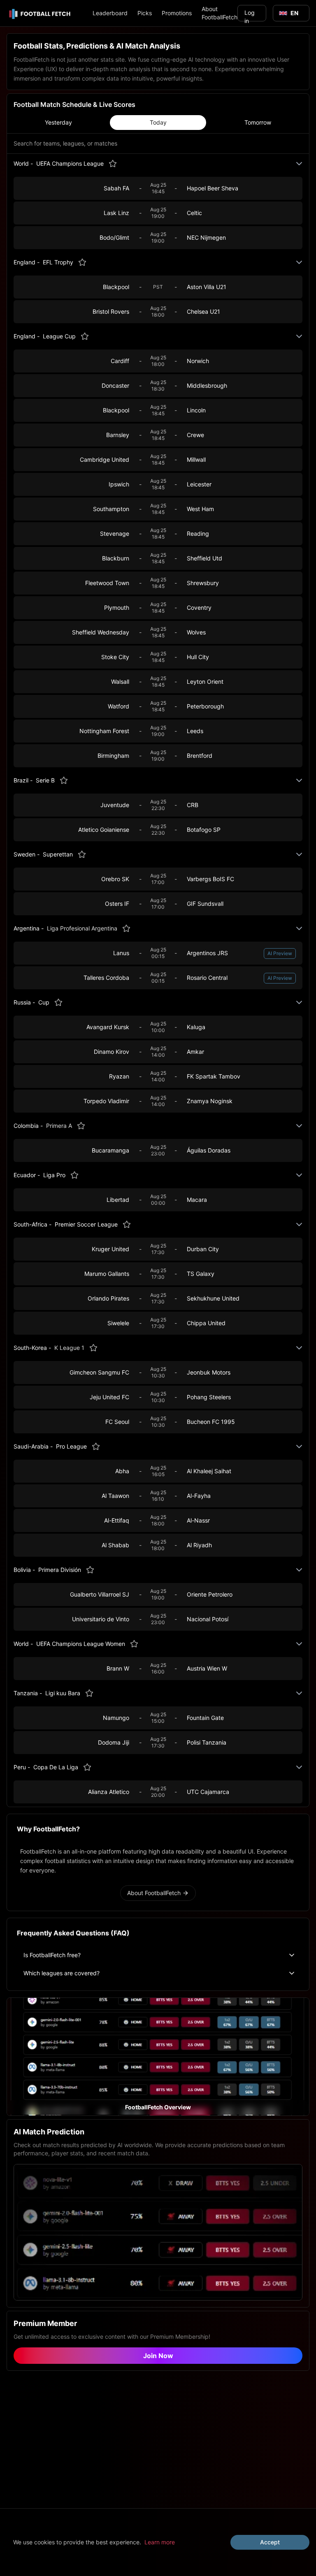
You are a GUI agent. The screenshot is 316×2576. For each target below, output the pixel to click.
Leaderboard (110, 13)
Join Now (158, 2356)
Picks (145, 13)
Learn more (160, 2542)
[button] (158, 2057)
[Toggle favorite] (113, 164)
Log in (250, 15)
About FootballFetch (220, 13)
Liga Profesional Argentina (82, 928)
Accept (270, 2542)
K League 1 (69, 1348)
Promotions (177, 13)
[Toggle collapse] (299, 164)
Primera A (59, 1126)
